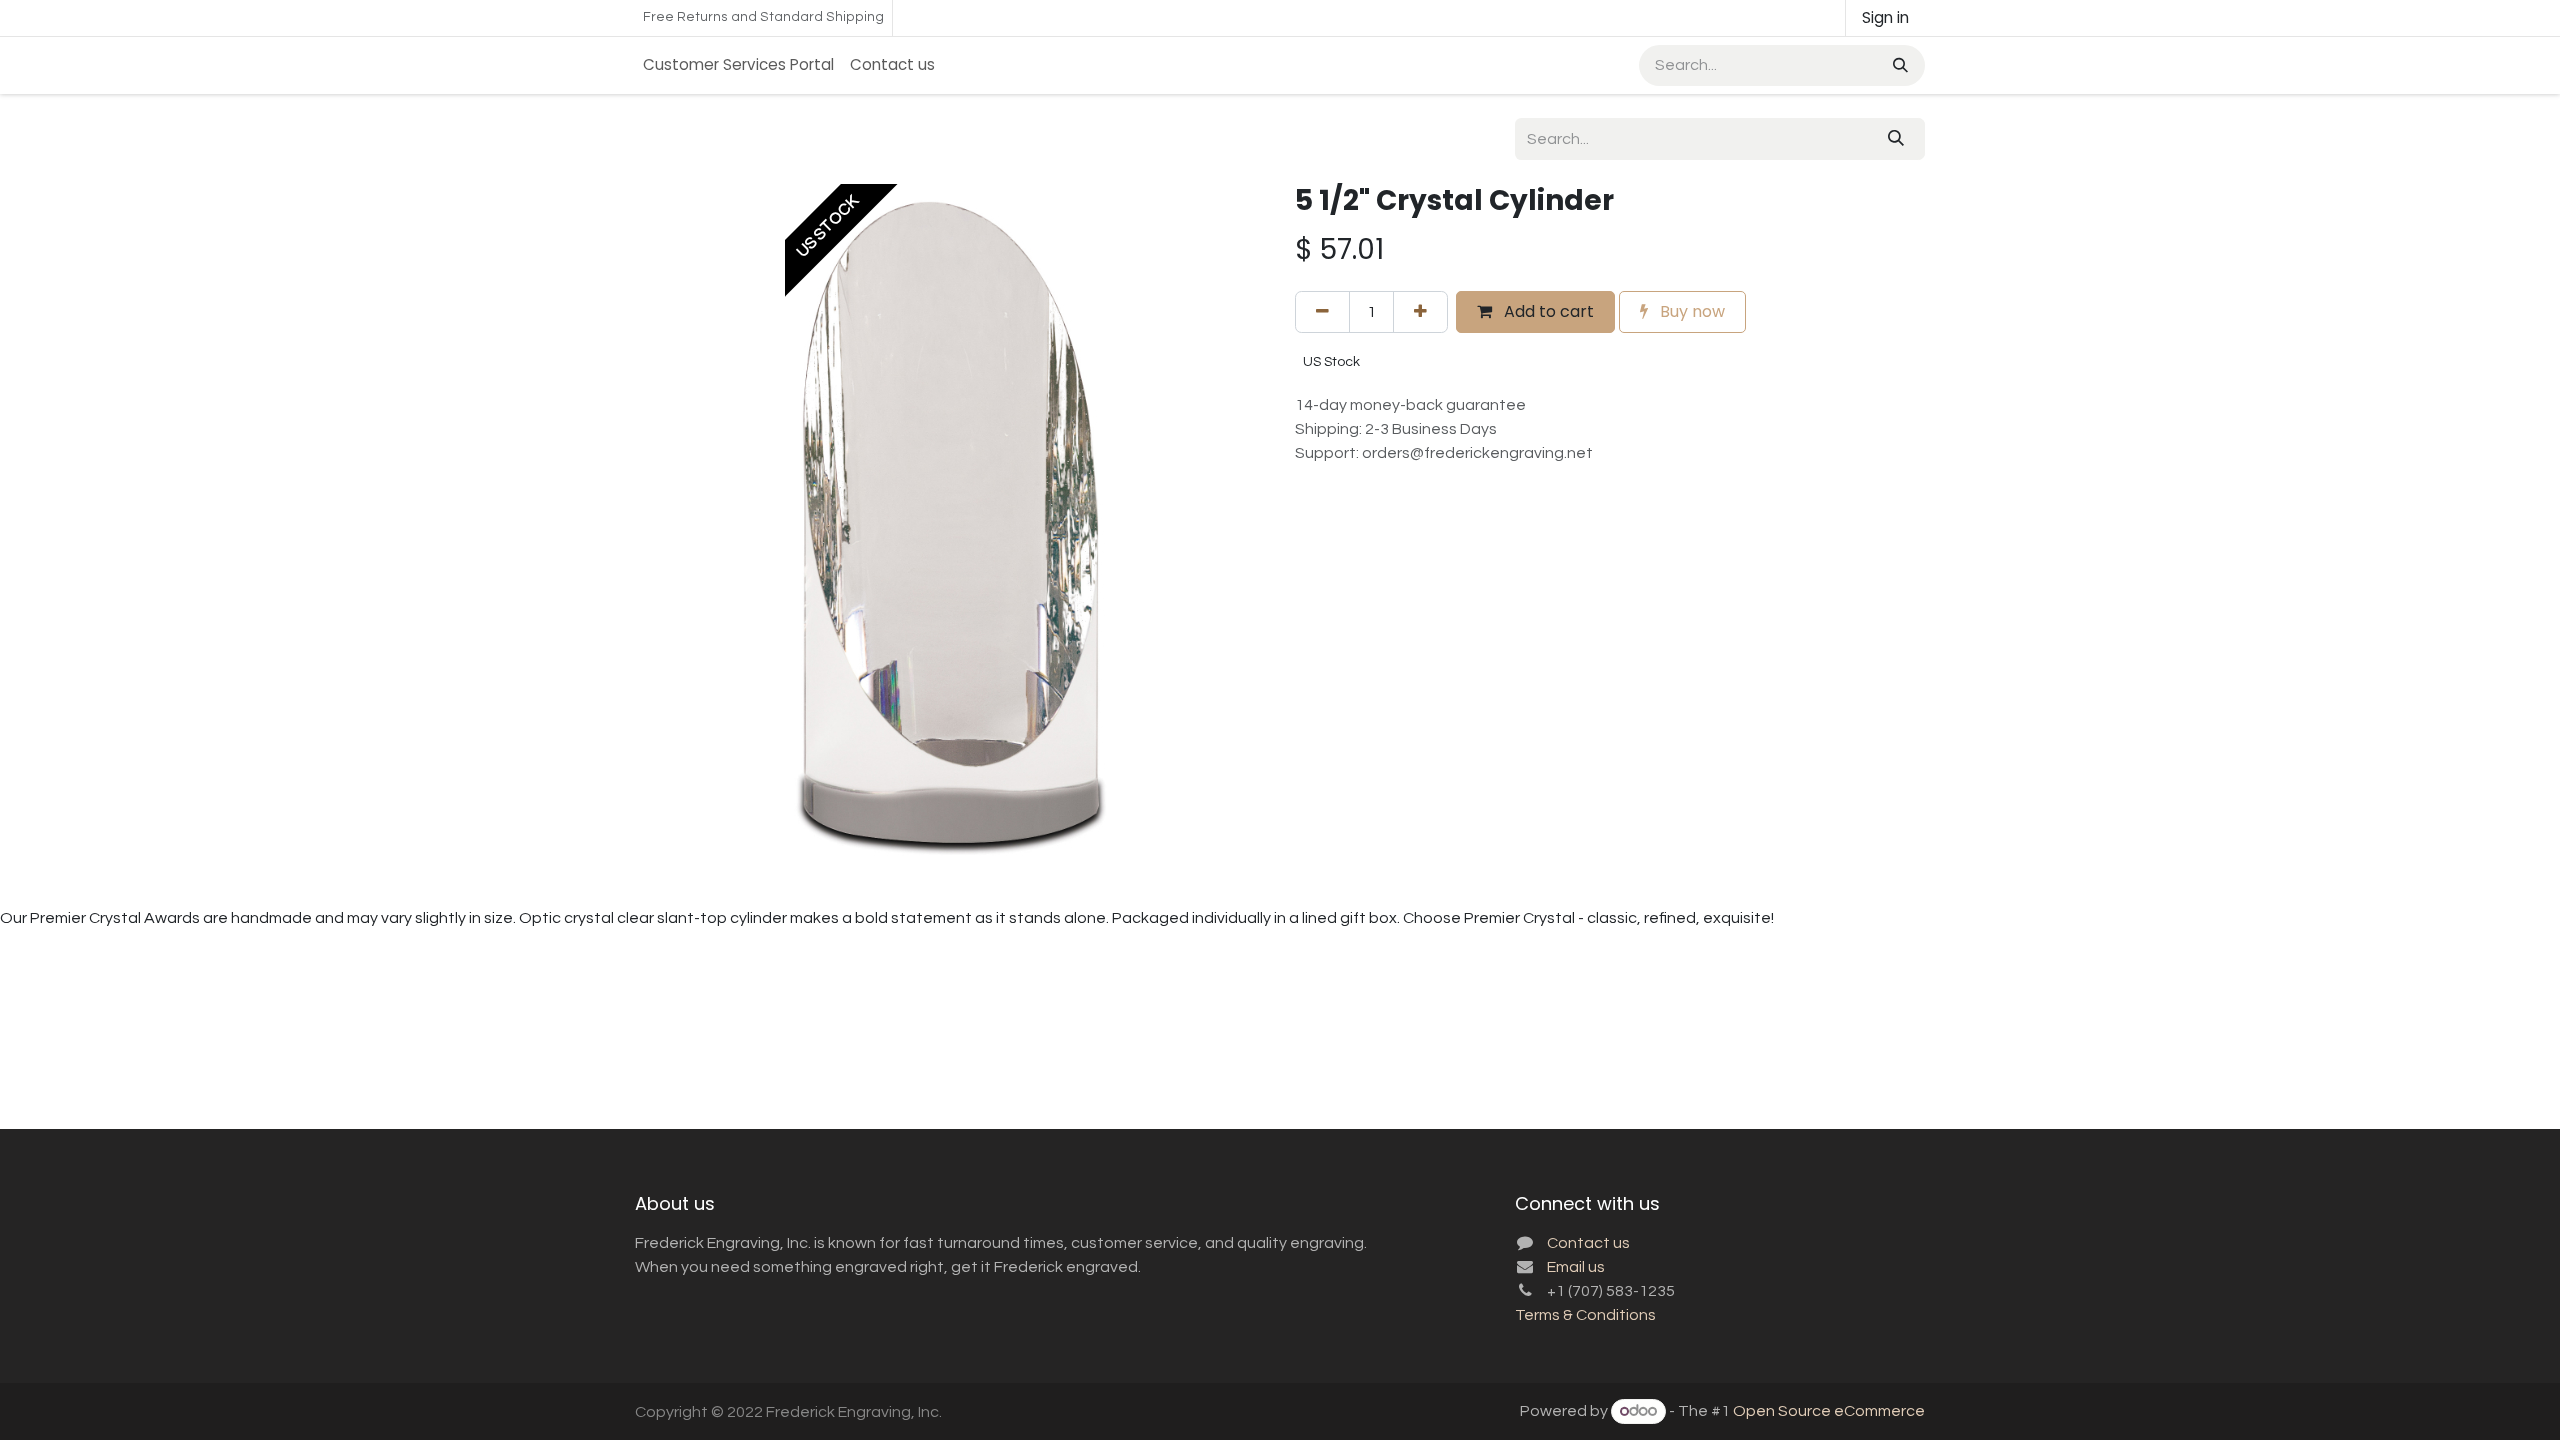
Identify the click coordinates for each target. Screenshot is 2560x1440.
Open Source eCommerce (1829, 1411)
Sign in (1885, 17)
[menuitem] (738, 65)
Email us (1576, 1267)
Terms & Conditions (1585, 1315)
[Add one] (1420, 312)
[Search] (1898, 65)
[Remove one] (1322, 312)
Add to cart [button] (1547, 311)
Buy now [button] (1690, 311)
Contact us (1588, 1243)
